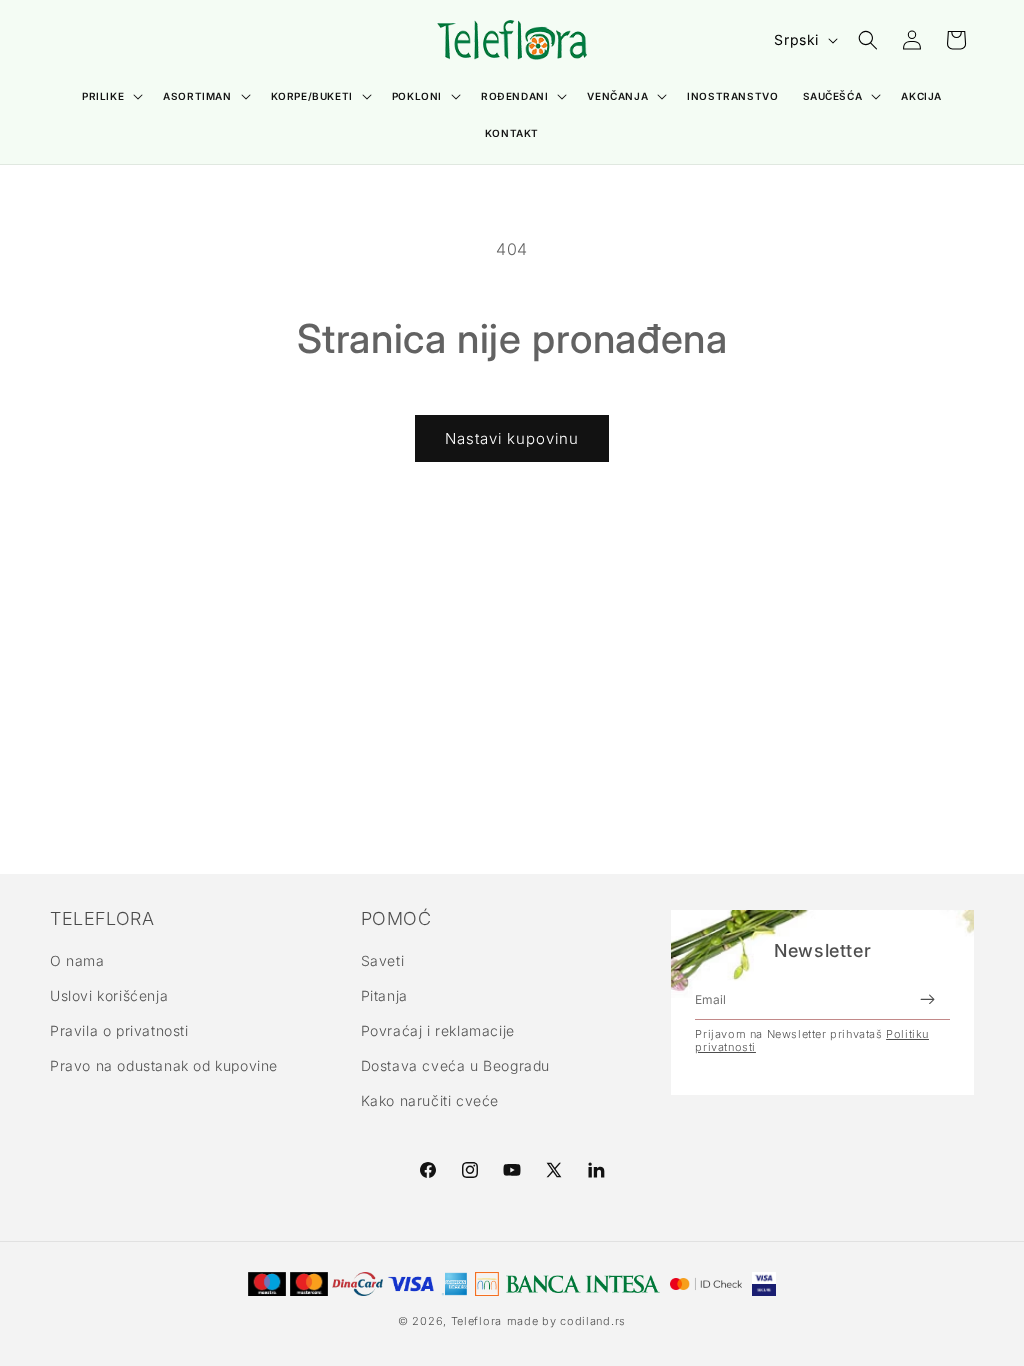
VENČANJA (617, 96)
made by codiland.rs (566, 1321)
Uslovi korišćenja (109, 995)
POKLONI (417, 96)
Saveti (383, 960)
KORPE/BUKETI (312, 96)
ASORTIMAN (197, 96)
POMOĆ (396, 919)
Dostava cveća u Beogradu (455, 1065)
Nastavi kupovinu (512, 438)
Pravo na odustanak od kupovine (164, 1065)
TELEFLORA (102, 919)
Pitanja (384, 995)
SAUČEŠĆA (833, 96)
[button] (110, 96)
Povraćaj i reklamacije (438, 1030)
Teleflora (476, 1321)
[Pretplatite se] (927, 999)
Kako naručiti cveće (430, 1100)
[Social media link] (596, 1170)
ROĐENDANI (514, 96)
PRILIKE (103, 96)
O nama (77, 960)
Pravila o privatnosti (119, 1030)
